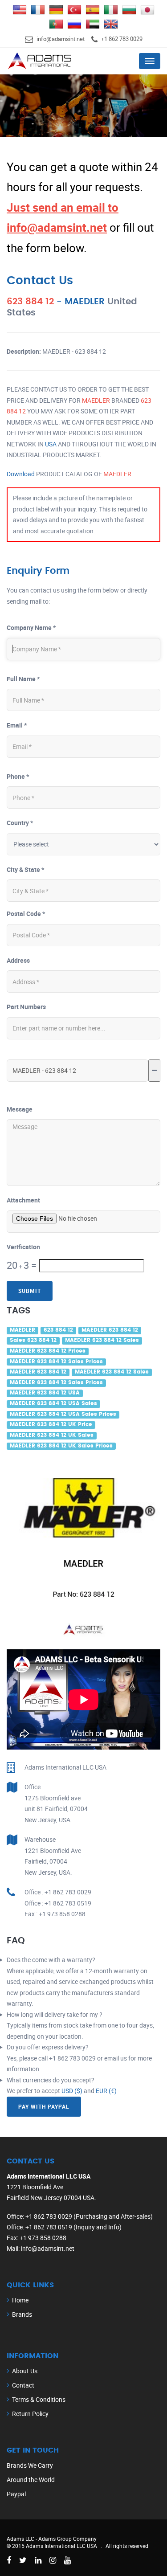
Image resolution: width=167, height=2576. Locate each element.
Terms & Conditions (39, 2399)
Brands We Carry (30, 2465)
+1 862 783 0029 (122, 39)
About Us (25, 2371)
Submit (30, 1291)
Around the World (31, 2480)
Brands (22, 2314)
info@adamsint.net (61, 39)
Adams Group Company (67, 2539)
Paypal (16, 2494)
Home (20, 2300)
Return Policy (30, 2414)
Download (21, 474)
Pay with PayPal (44, 2106)
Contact (23, 2385)
